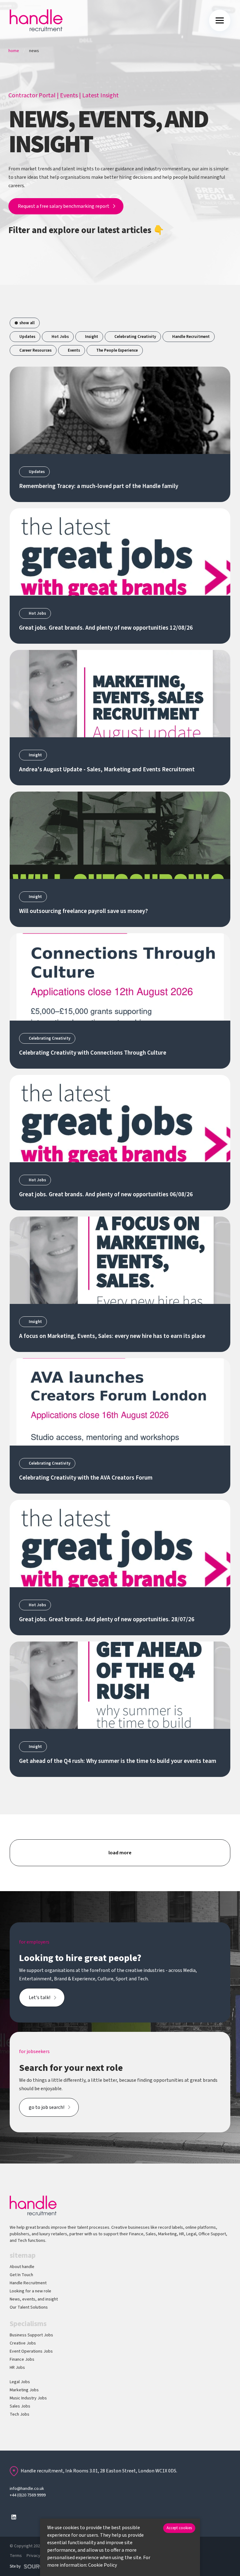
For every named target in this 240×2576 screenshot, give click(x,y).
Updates (27, 337)
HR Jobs (17, 2368)
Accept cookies (179, 2528)
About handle (22, 2267)
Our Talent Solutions (29, 2307)
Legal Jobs (20, 2382)
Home (14, 51)
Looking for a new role (30, 2291)
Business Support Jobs (31, 2335)
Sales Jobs (20, 2406)
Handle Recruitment (191, 337)
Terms (16, 2556)
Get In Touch (21, 2275)
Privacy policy (40, 2556)
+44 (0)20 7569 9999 (28, 2495)
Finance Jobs (22, 2359)
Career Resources (35, 350)
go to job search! (47, 2107)
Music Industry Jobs (28, 2398)
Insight (92, 337)
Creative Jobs (23, 2343)
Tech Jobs (20, 2414)
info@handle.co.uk (27, 2489)
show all (27, 323)
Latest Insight (100, 95)
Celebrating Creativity (135, 337)
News (34, 51)
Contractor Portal (32, 95)
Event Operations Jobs (31, 2351)
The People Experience (117, 350)
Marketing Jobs (24, 2390)
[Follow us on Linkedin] (14, 2517)
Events (69, 95)
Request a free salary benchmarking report (64, 206)
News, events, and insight (34, 2299)
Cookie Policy (102, 2565)
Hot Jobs (60, 337)
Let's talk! (40, 1998)
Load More (120, 1853)
